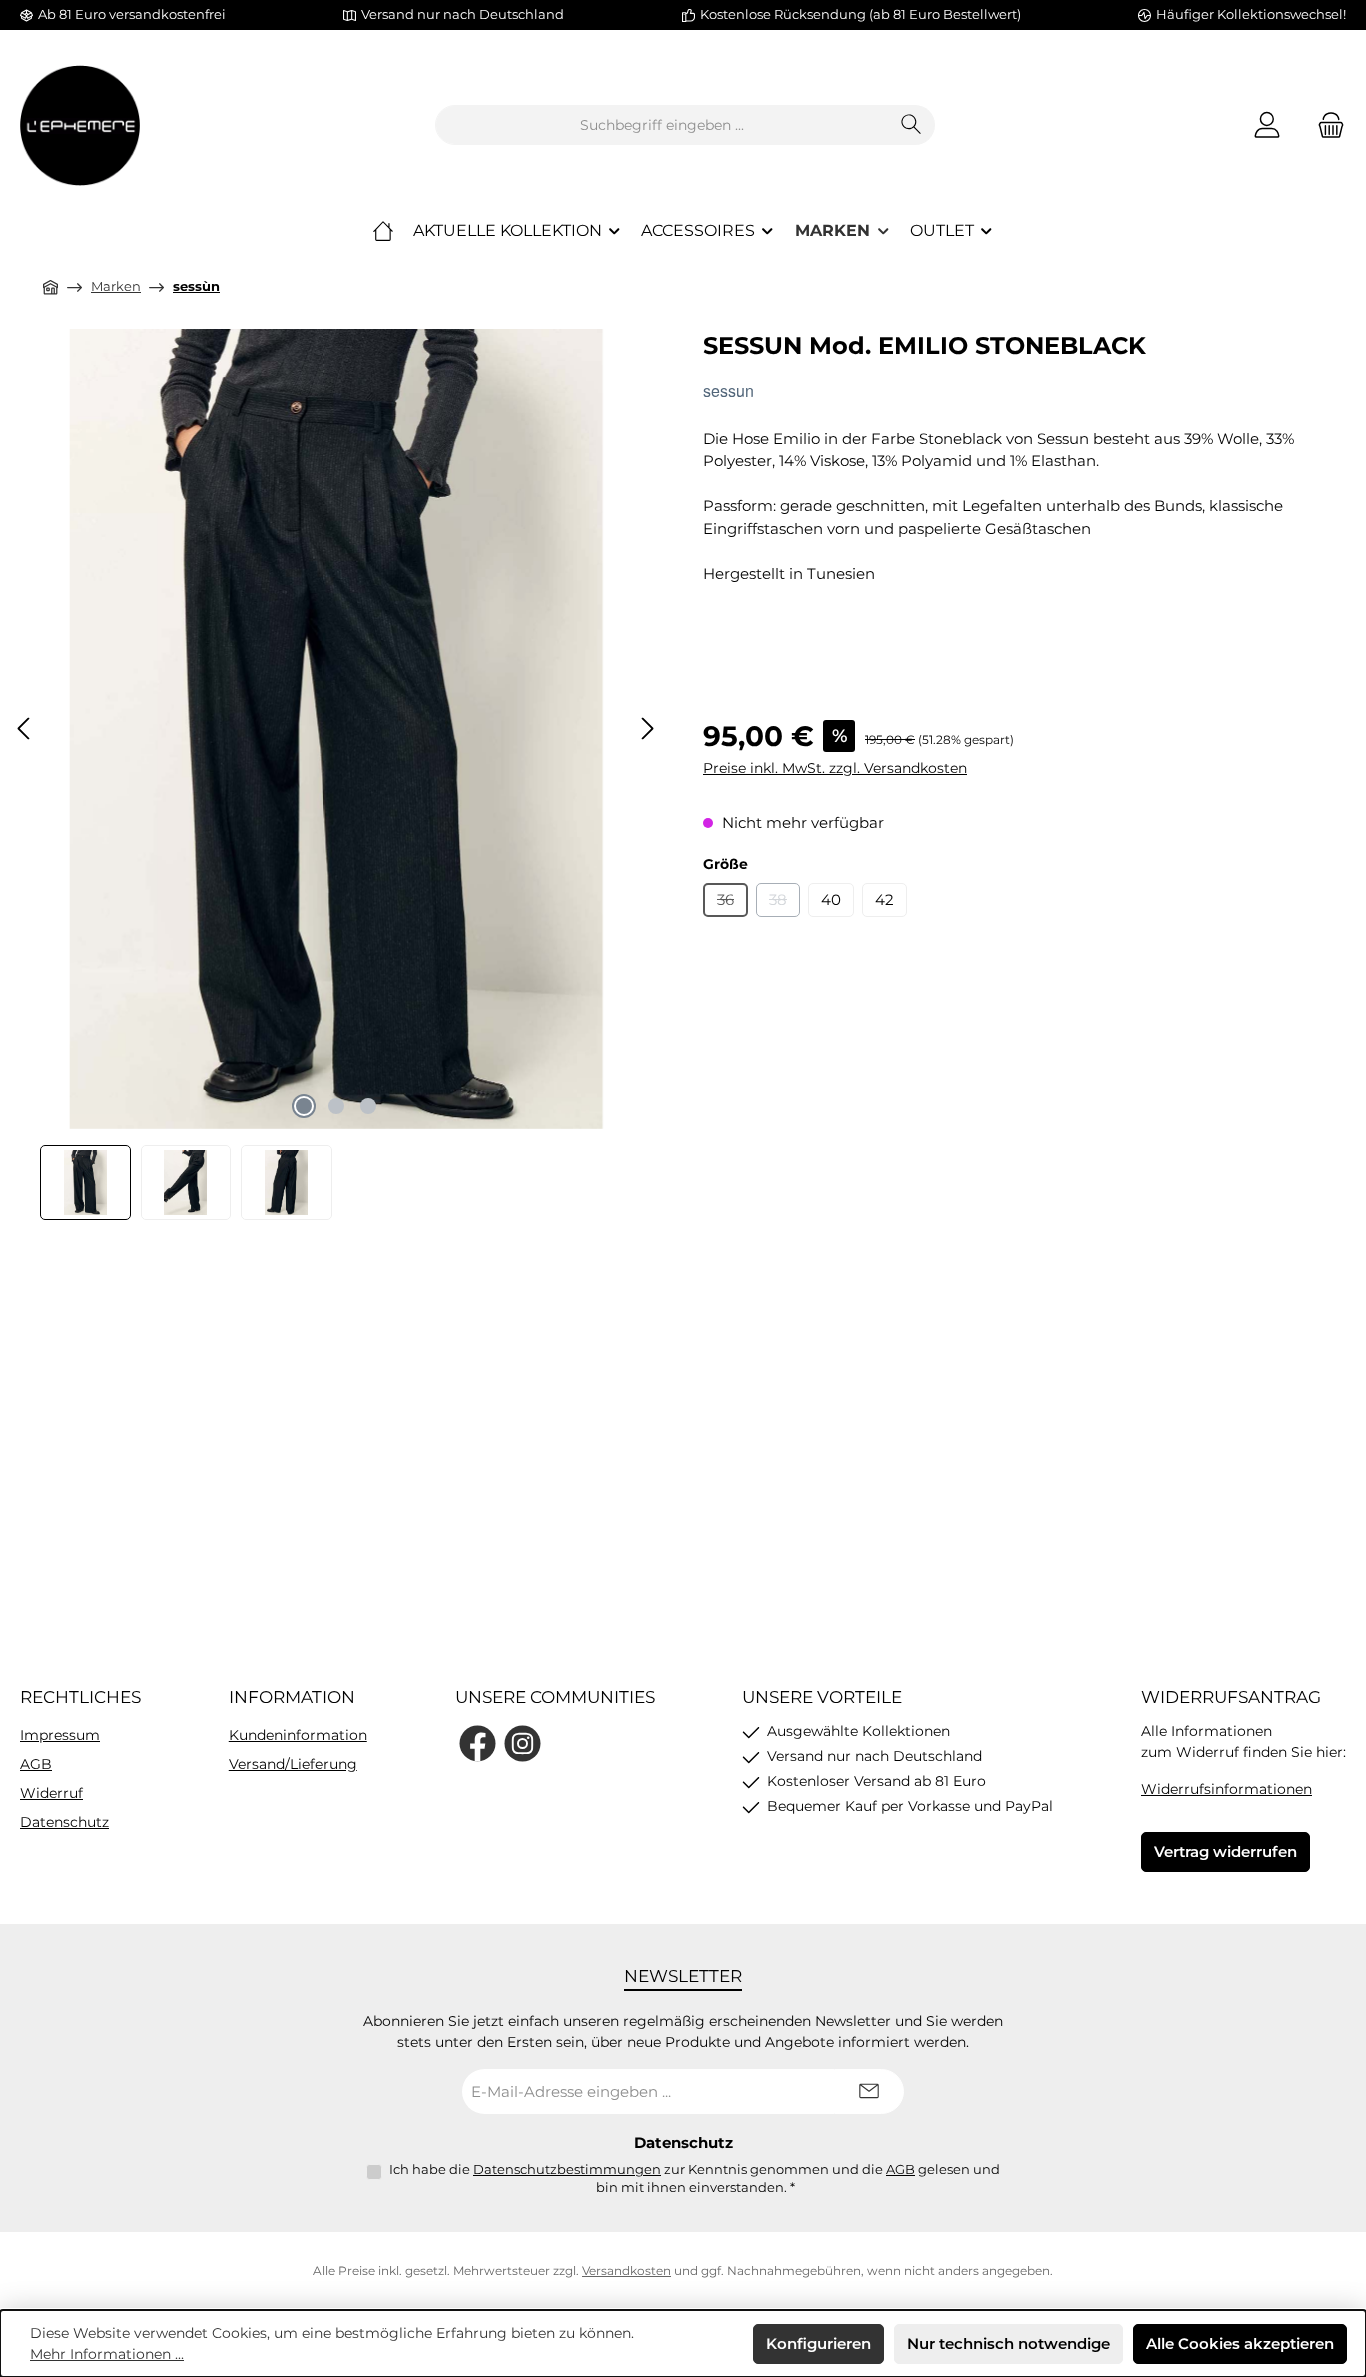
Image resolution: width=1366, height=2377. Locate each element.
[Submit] (869, 2091)
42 (884, 899)
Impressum (60, 1735)
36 (732, 903)
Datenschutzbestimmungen (567, 2169)
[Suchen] (911, 125)
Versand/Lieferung (293, 1764)
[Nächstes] (647, 728)
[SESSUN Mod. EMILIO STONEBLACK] (336, 729)
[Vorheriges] (25, 728)
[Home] (383, 231)
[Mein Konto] (1267, 125)
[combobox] (662, 125)
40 (831, 899)
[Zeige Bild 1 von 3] (304, 1106)
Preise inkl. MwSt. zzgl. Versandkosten (835, 768)
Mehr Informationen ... (107, 2354)
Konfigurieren (818, 2343)
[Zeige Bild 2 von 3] (336, 1106)
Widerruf (51, 1793)
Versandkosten (626, 2270)
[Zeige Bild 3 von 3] (368, 1106)
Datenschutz (64, 1822)
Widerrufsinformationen (1226, 1789)
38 (784, 903)
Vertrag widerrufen (1225, 1851)
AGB (36, 1764)
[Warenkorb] (1325, 125)
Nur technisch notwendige (1008, 2343)
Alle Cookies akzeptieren (1240, 2343)
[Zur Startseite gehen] (80, 125)
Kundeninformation (298, 1735)
